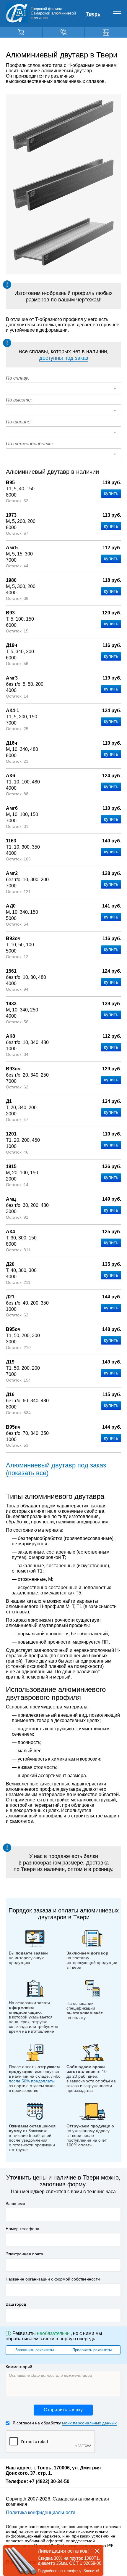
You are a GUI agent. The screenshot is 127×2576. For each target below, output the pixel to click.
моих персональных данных (89, 2423)
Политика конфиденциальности (41, 2512)
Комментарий (19, 2367)
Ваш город (16, 2304)
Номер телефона (22, 2229)
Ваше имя (15, 2204)
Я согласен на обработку (65, 2423)
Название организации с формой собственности (53, 2279)
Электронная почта (24, 2254)
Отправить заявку (63, 2410)
